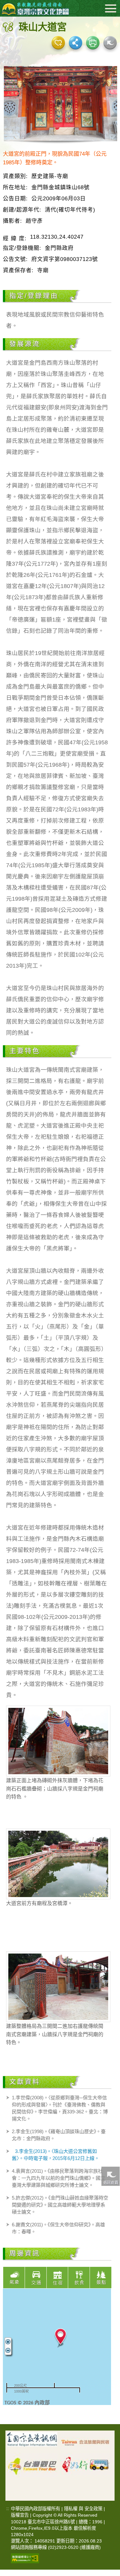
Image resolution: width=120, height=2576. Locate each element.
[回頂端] (110, 2386)
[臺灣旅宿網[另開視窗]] (86, 2442)
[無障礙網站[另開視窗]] (25, 2558)
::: (8, 2509)
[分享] (76, 43)
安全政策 (93, 2509)
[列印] (93, 43)
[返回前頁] (110, 2176)
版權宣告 (20, 2515)
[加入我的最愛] (58, 43)
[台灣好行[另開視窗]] (86, 2462)
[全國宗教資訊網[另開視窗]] (32, 2442)
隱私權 (71, 2509)
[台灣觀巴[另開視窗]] (32, 2462)
